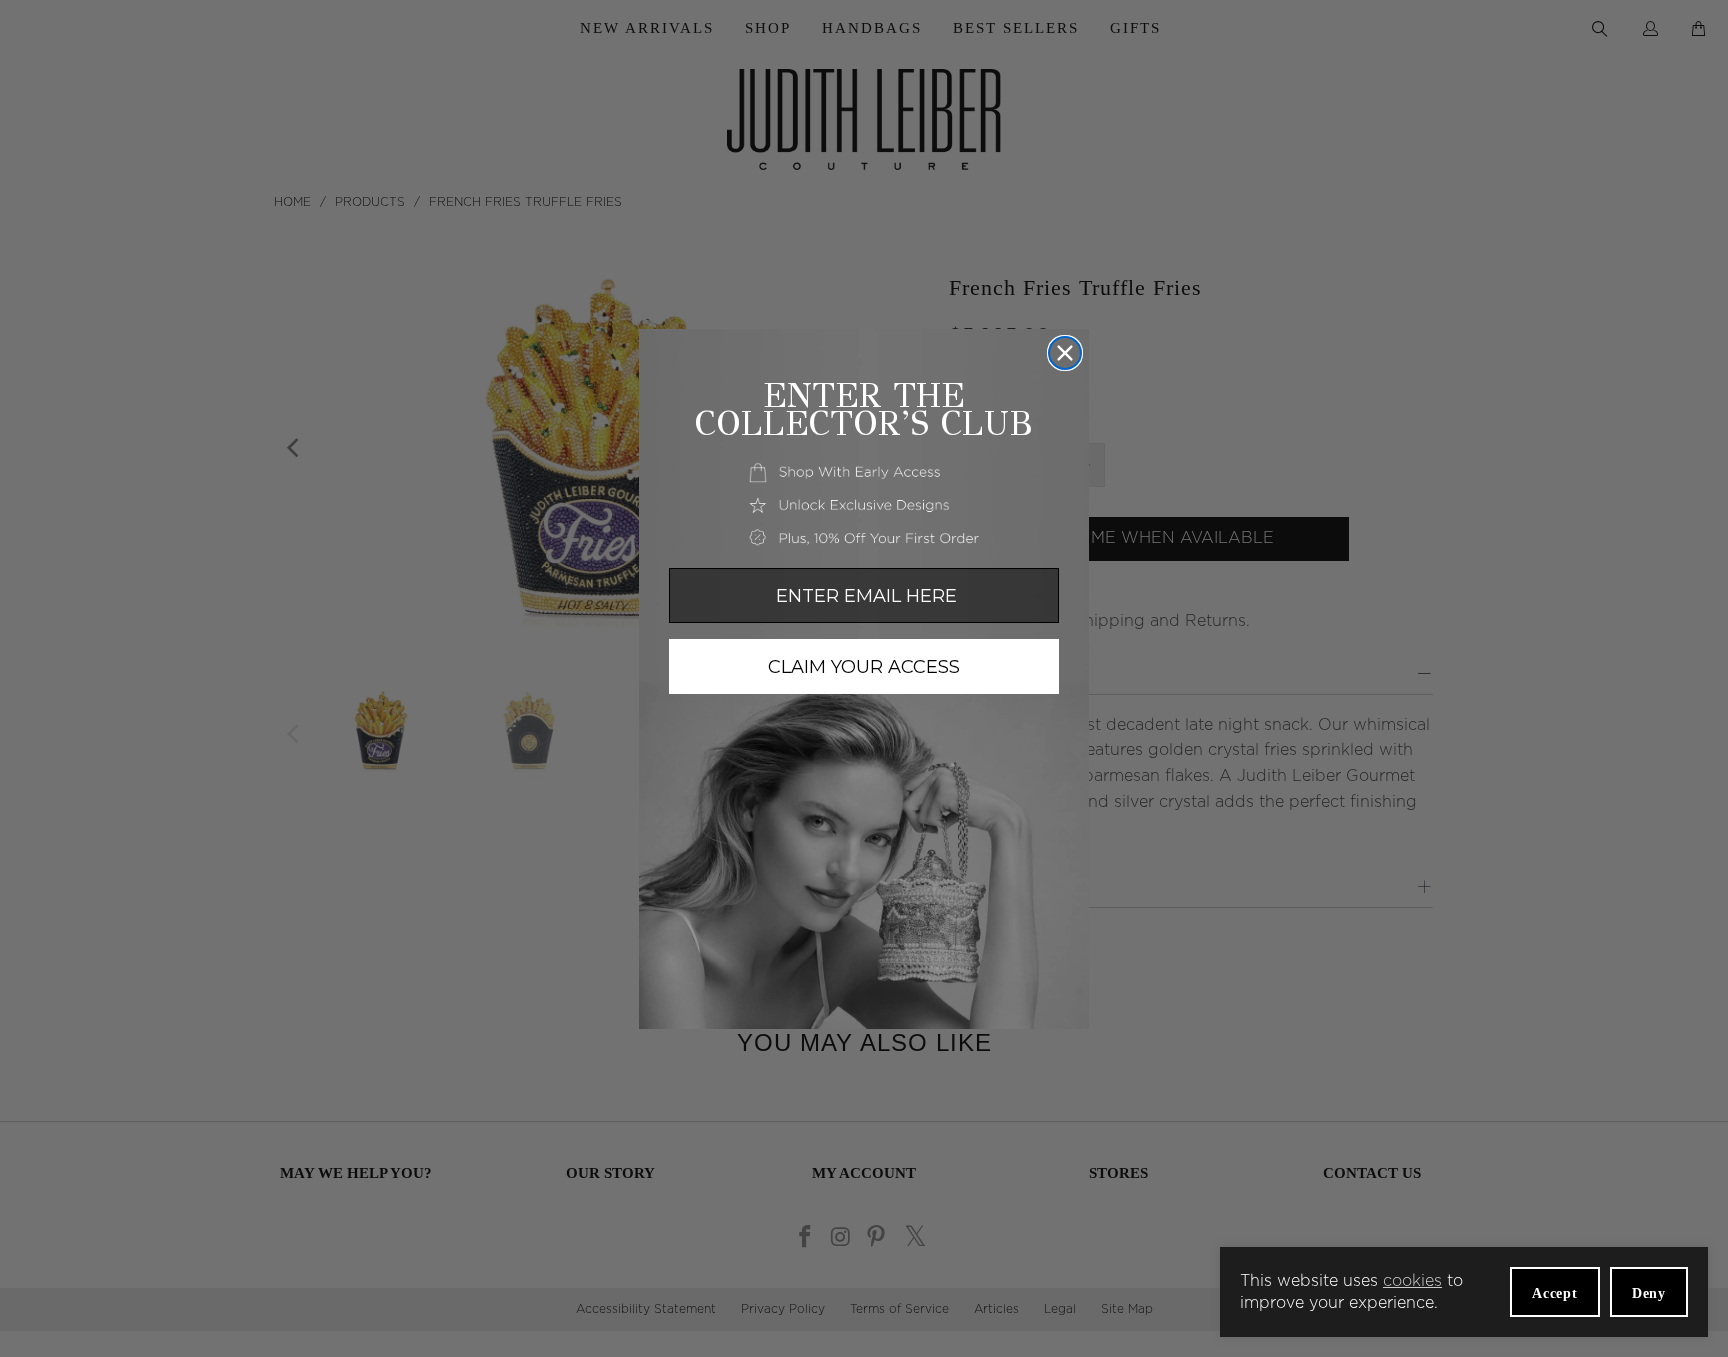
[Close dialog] (1065, 353)
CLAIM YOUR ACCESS (864, 667)
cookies (1412, 1281)
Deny (1649, 1293)
